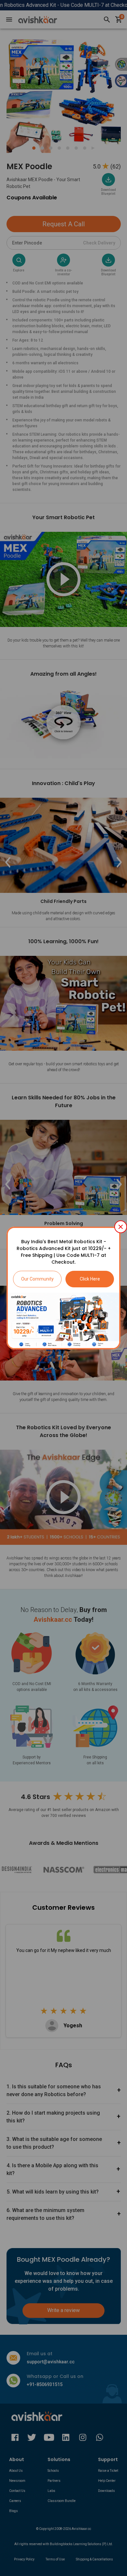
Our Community (37, 1279)
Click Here (90, 1279)
